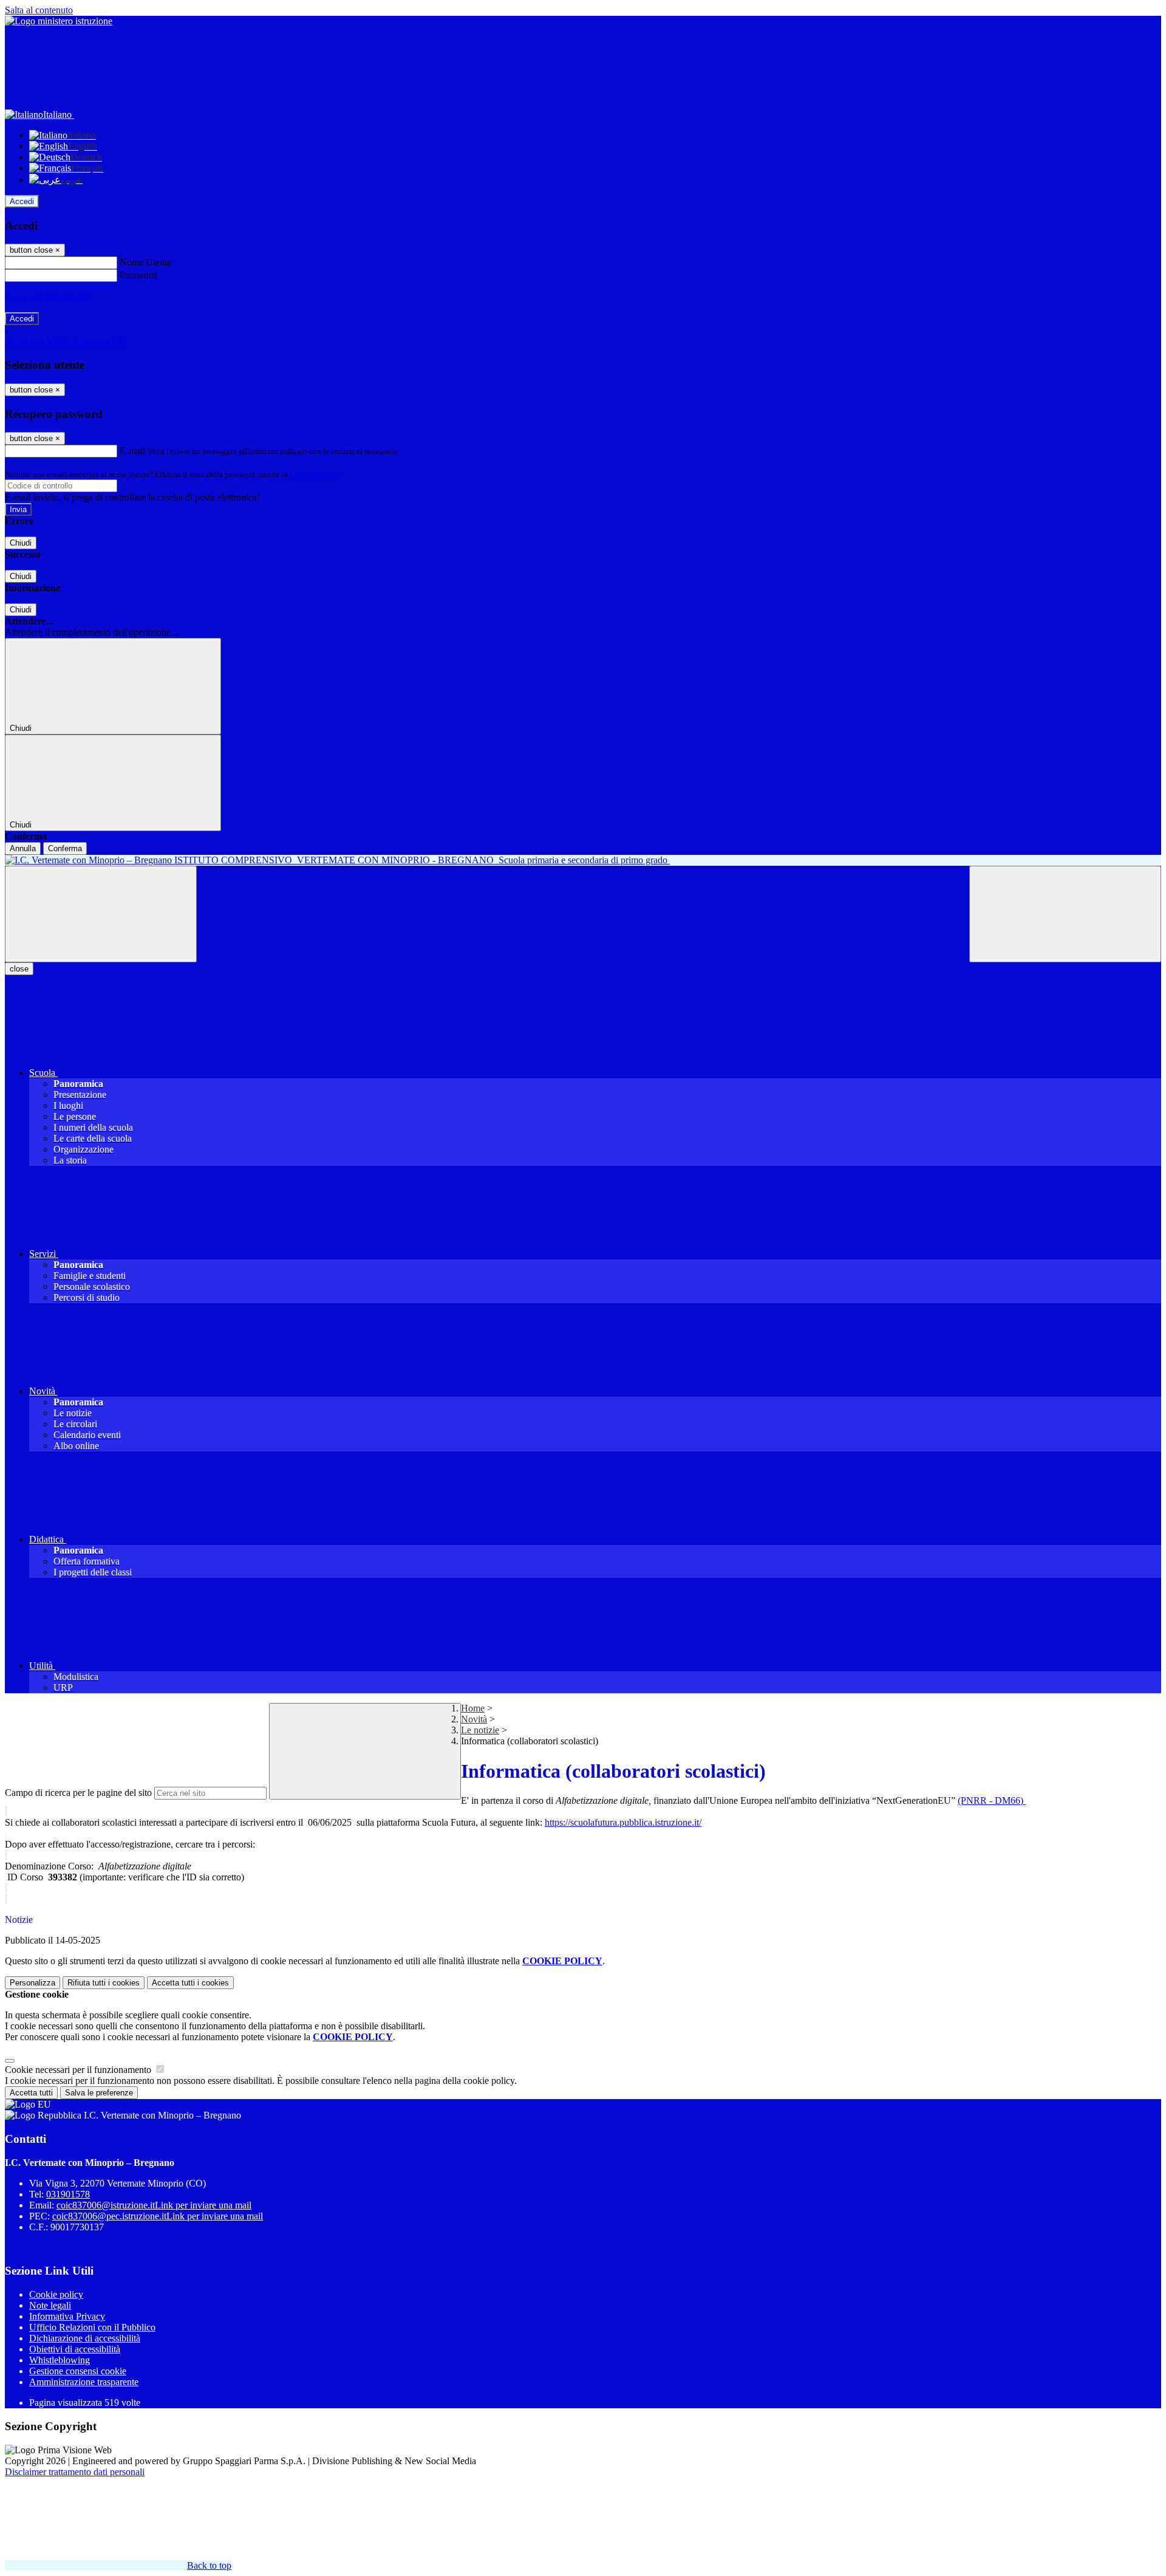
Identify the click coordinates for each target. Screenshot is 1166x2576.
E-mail (132, 450)
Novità (474, 1719)
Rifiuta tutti (104, 1983)
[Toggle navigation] (101, 914)
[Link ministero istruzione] (59, 21)
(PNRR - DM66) (992, 1800)
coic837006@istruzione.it (154, 2205)
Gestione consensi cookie (78, 2371)
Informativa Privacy (67, 2316)
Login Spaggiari (316, 474)
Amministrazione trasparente (84, 2382)
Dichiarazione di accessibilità (85, 2338)
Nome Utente (145, 262)
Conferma (65, 848)
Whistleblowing (60, 2360)
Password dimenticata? (49, 297)
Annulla (23, 848)
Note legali (50, 2305)
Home (473, 1708)
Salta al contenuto (39, 10)
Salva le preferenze (99, 2093)
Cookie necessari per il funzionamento (79, 2070)
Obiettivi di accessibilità (75, 2349)
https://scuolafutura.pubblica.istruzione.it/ (623, 1822)
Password (138, 275)
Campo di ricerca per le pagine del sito (78, 1793)
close (19, 969)
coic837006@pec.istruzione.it (158, 2216)
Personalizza (32, 1983)
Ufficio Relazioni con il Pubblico (92, 2327)
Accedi (22, 201)
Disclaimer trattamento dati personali (75, 2472)
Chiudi (21, 543)
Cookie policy (56, 2294)
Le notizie (480, 1730)
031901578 (68, 2194)
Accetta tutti (190, 1983)
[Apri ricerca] (1065, 914)
